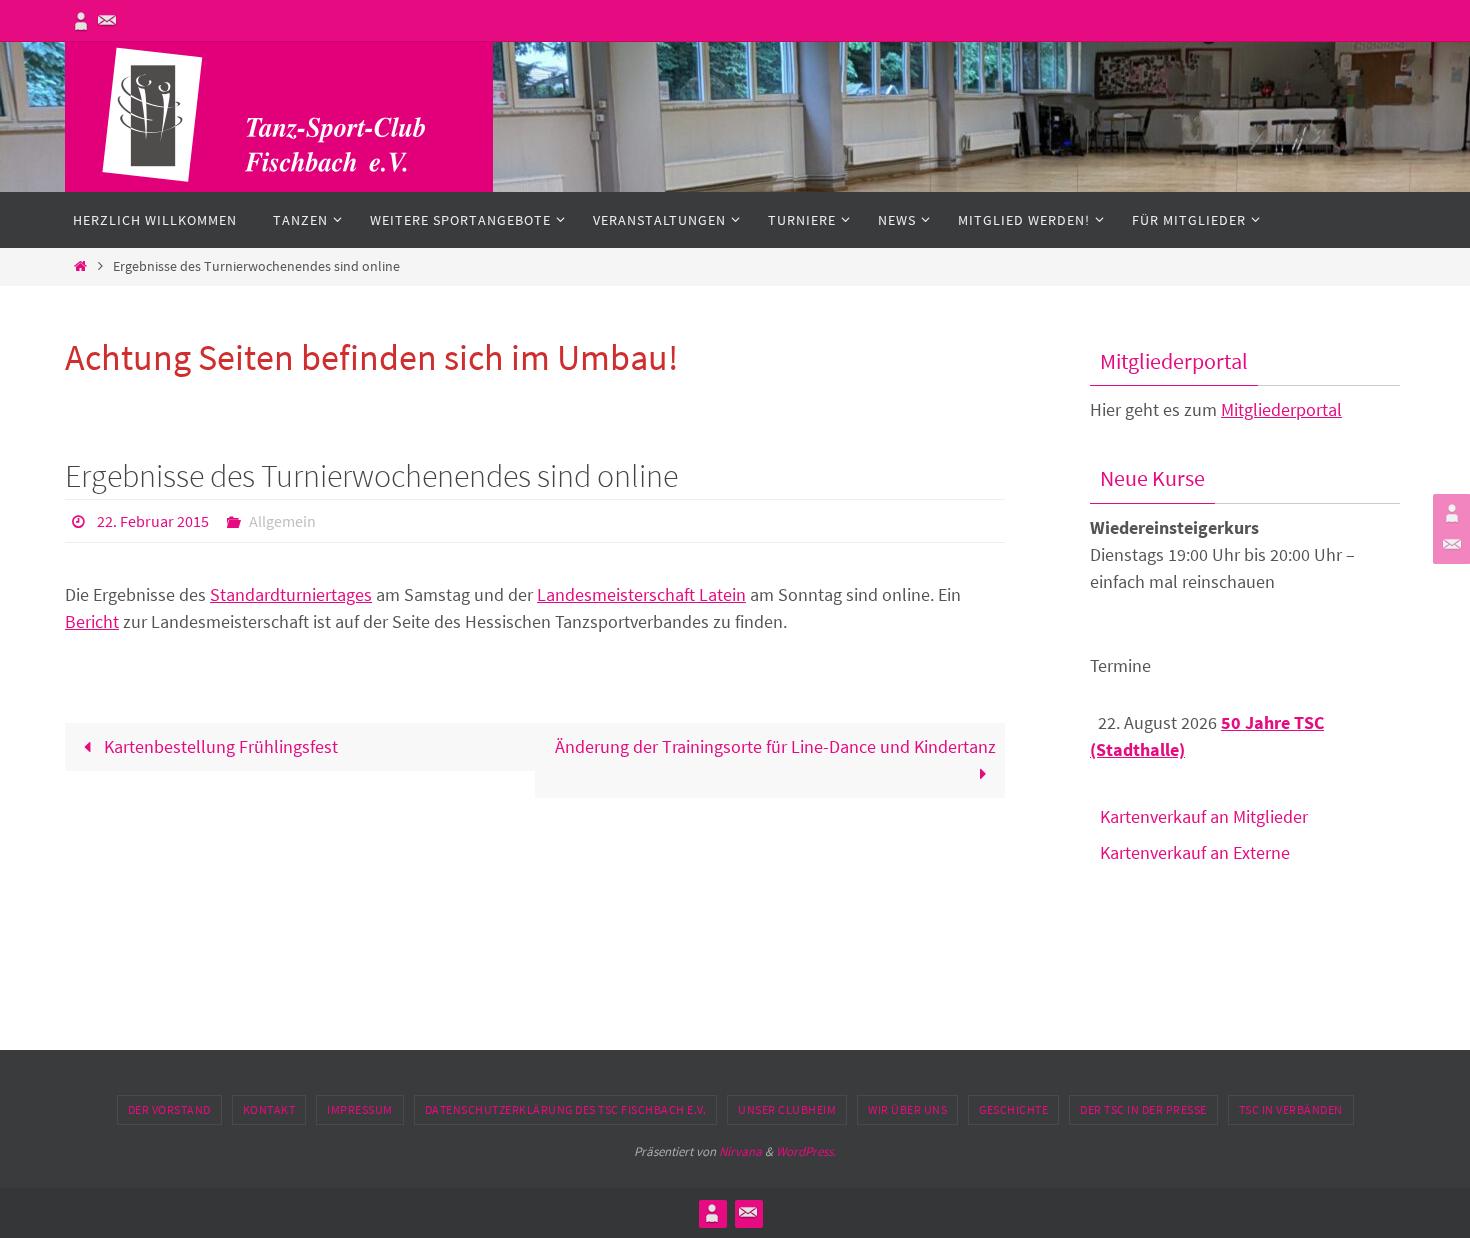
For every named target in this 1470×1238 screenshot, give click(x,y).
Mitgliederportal (1281, 409)
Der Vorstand (169, 1109)
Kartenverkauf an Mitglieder (1204, 816)
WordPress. (806, 1151)
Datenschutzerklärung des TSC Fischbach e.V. (566, 1109)
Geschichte (1013, 1109)
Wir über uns (907, 1109)
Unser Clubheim (787, 1109)
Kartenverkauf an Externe (1195, 852)
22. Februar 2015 (153, 521)
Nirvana (740, 1151)
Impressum (360, 1109)
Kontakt (269, 1109)
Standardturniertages (291, 594)
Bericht (92, 621)
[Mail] (107, 21)
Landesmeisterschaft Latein (641, 594)
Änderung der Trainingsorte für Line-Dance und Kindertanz (775, 746)
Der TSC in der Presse (1143, 1109)
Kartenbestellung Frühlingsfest (219, 746)
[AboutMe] (81, 21)
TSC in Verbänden (1291, 1109)
